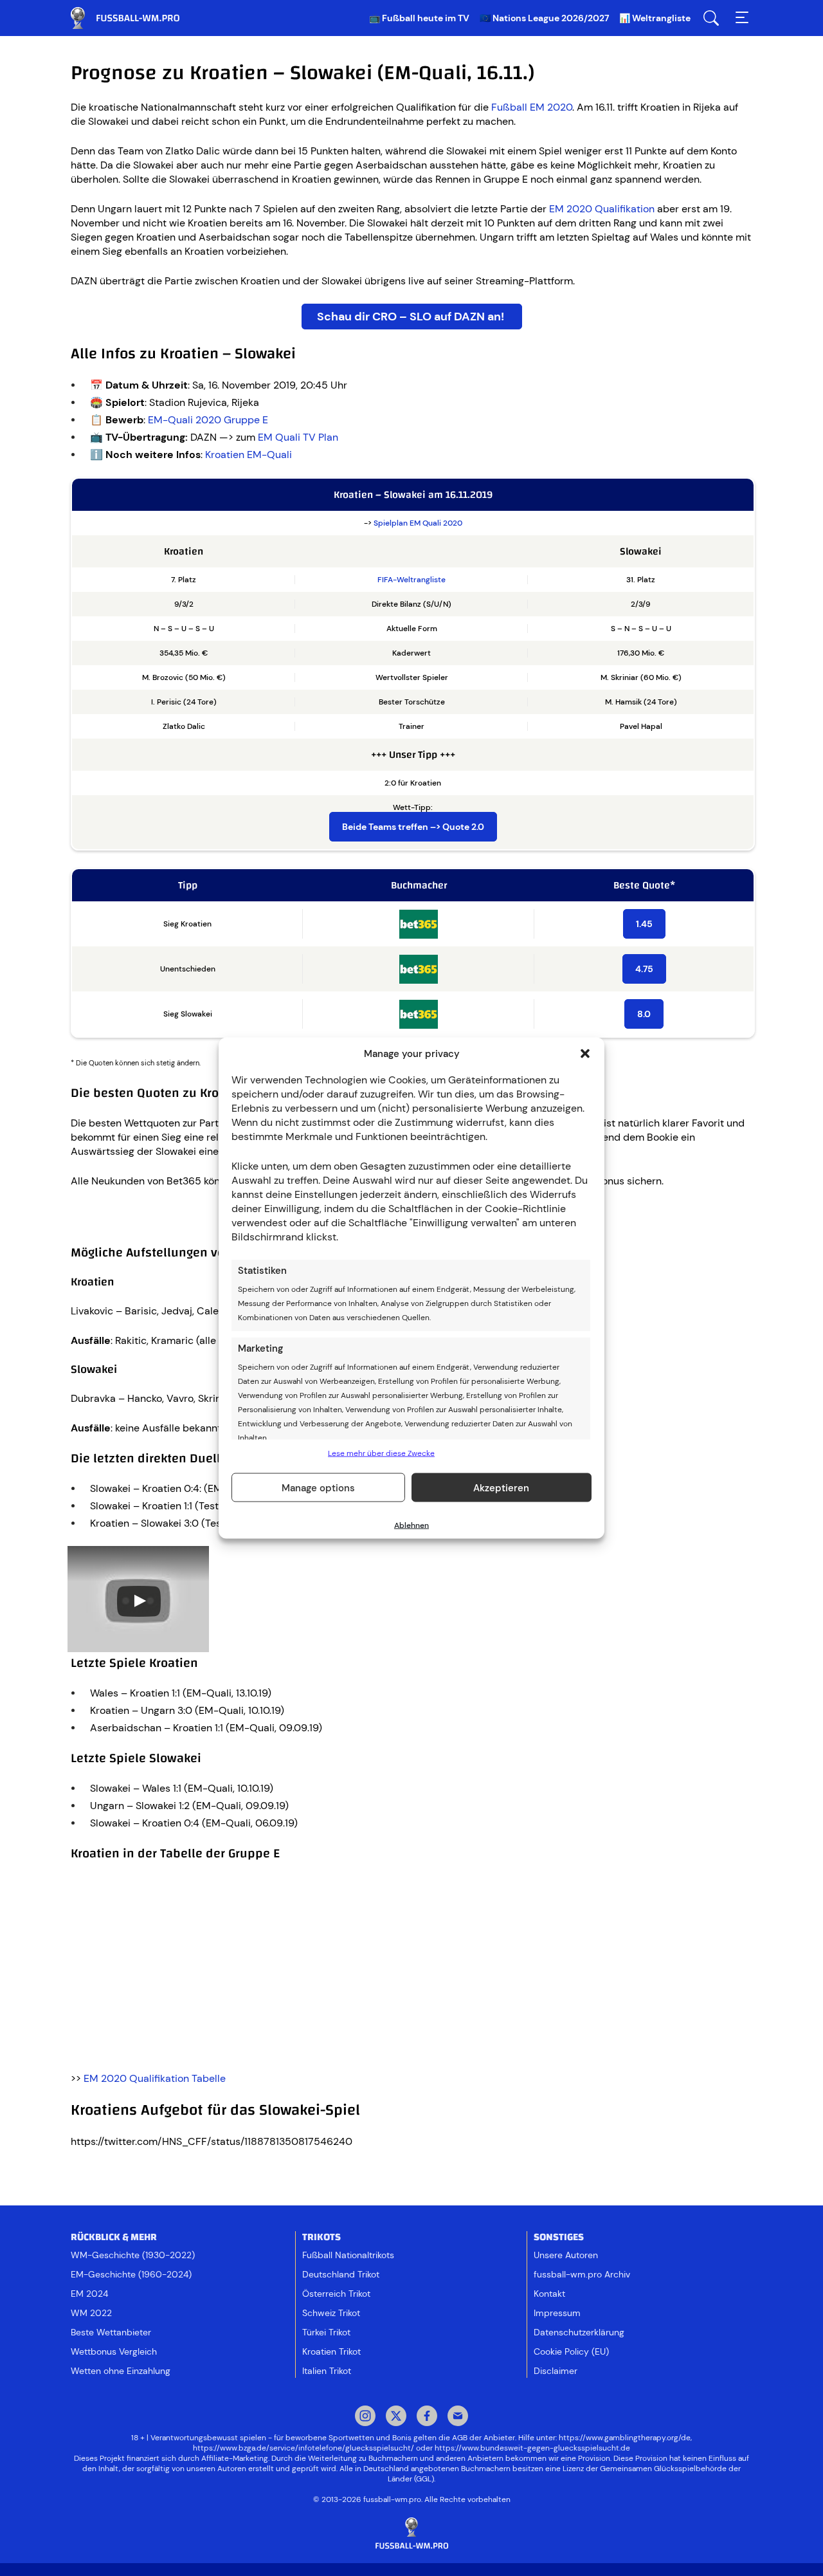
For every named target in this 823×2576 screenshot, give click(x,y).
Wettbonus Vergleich (114, 2351)
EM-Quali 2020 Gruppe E (208, 420)
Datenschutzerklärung (579, 2332)
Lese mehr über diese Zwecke (381, 1453)
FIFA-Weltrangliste (411, 580)
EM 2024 (89, 2294)
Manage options (318, 1487)
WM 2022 (91, 2313)
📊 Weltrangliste (655, 18)
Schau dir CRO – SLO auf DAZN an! (412, 317)
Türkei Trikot (326, 2332)
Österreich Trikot (336, 2294)
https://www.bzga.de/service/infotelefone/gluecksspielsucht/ (303, 2448)
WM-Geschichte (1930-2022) (133, 2255)
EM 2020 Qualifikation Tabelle (155, 2078)
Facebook (427, 2417)
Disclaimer (556, 2371)
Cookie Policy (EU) (571, 2351)
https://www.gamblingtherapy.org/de (625, 2438)
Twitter (396, 2417)
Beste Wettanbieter (111, 2332)
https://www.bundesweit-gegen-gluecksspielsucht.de (532, 2448)
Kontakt (549, 2294)
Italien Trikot (327, 2371)
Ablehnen (411, 1525)
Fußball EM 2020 (532, 107)
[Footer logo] (411, 2534)
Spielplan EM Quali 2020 (418, 523)
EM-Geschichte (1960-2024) (131, 2274)
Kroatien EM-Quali (249, 455)
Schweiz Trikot (331, 2313)
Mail (458, 2417)
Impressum (557, 2313)
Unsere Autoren (566, 2255)
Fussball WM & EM (135, 18)
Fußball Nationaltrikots (348, 2255)
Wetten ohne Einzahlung (121, 2371)
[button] (585, 1054)
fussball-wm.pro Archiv (582, 2274)
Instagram (365, 2417)
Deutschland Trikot (341, 2274)
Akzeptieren (501, 1487)
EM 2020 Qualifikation (602, 209)
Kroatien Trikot (331, 2351)
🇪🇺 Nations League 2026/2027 (544, 18)
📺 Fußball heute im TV (419, 18)
